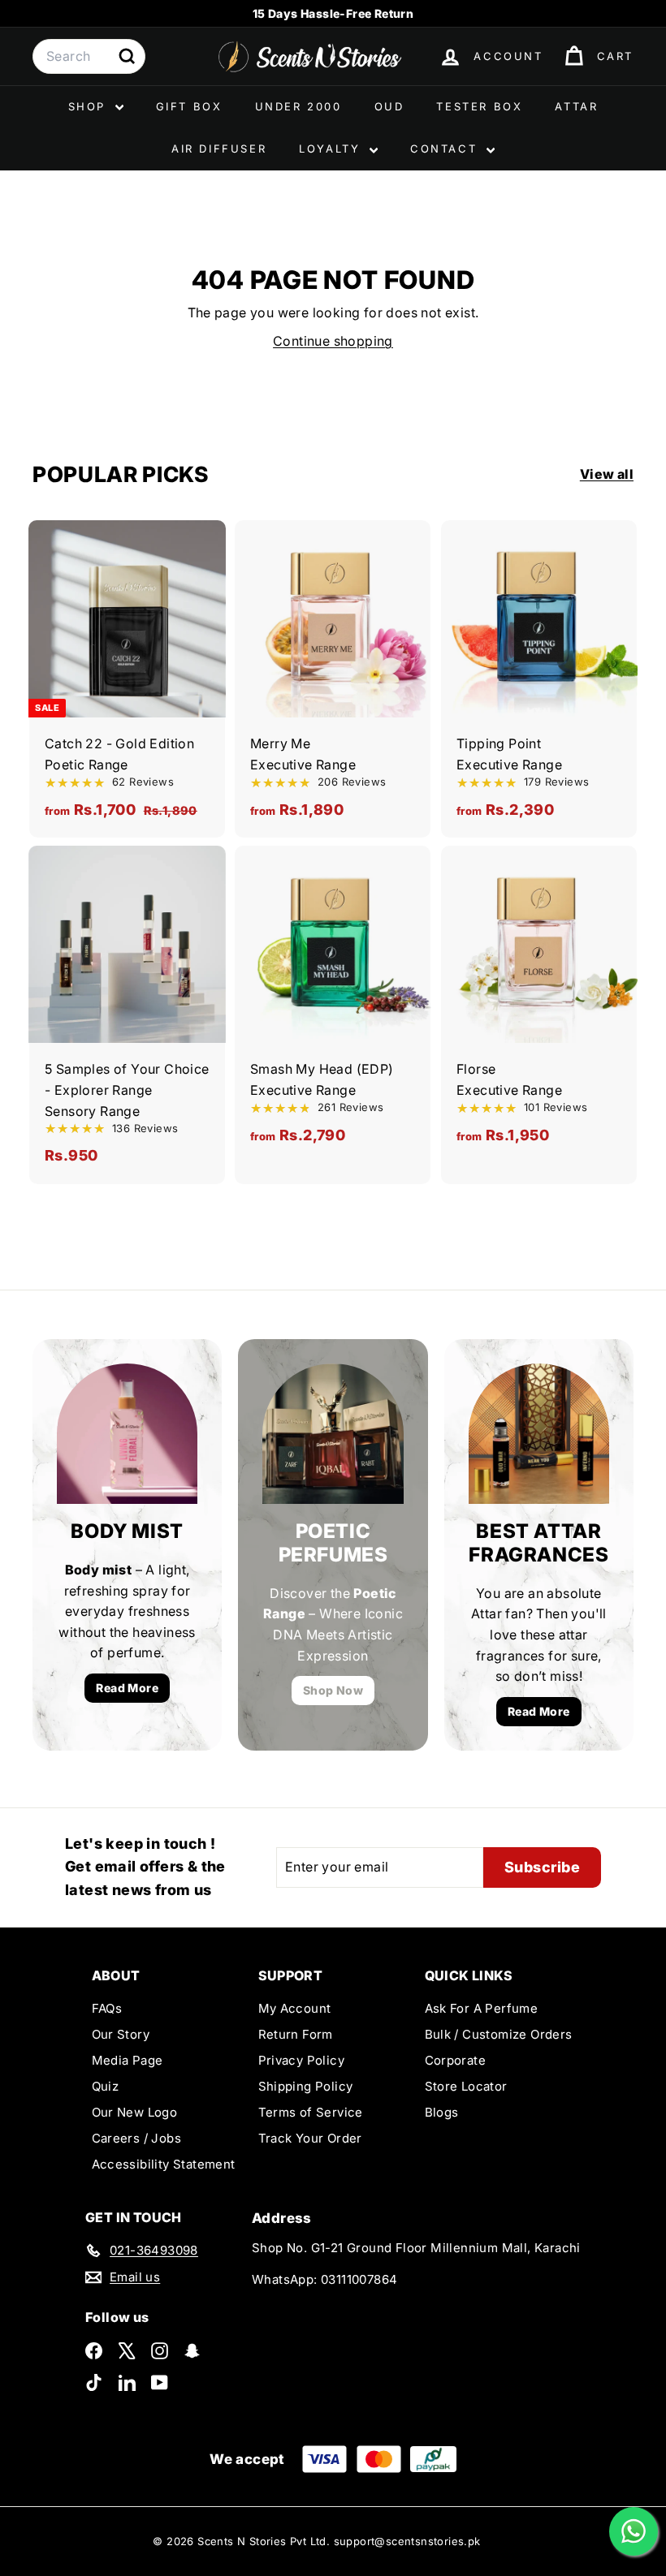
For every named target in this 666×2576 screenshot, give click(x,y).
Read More (127, 1688)
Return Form (296, 2034)
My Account (295, 2008)
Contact (446, 149)
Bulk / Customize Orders (499, 2034)
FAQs (107, 2008)
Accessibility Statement (164, 2164)
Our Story (121, 2034)
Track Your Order (310, 2138)
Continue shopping (333, 341)
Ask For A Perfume (482, 2008)
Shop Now (333, 1690)
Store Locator (466, 2086)
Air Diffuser (219, 149)
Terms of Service (311, 2112)
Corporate (456, 2060)
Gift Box (189, 106)
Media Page (128, 2060)
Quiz (106, 2086)
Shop (90, 106)
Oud (389, 106)
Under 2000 (298, 106)
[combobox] (89, 57)
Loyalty (332, 149)
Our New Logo (135, 2112)
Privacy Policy (302, 2060)
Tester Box (479, 106)
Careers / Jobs (137, 2138)
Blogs (442, 2112)
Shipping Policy (306, 2086)
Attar (576, 106)
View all (607, 474)
